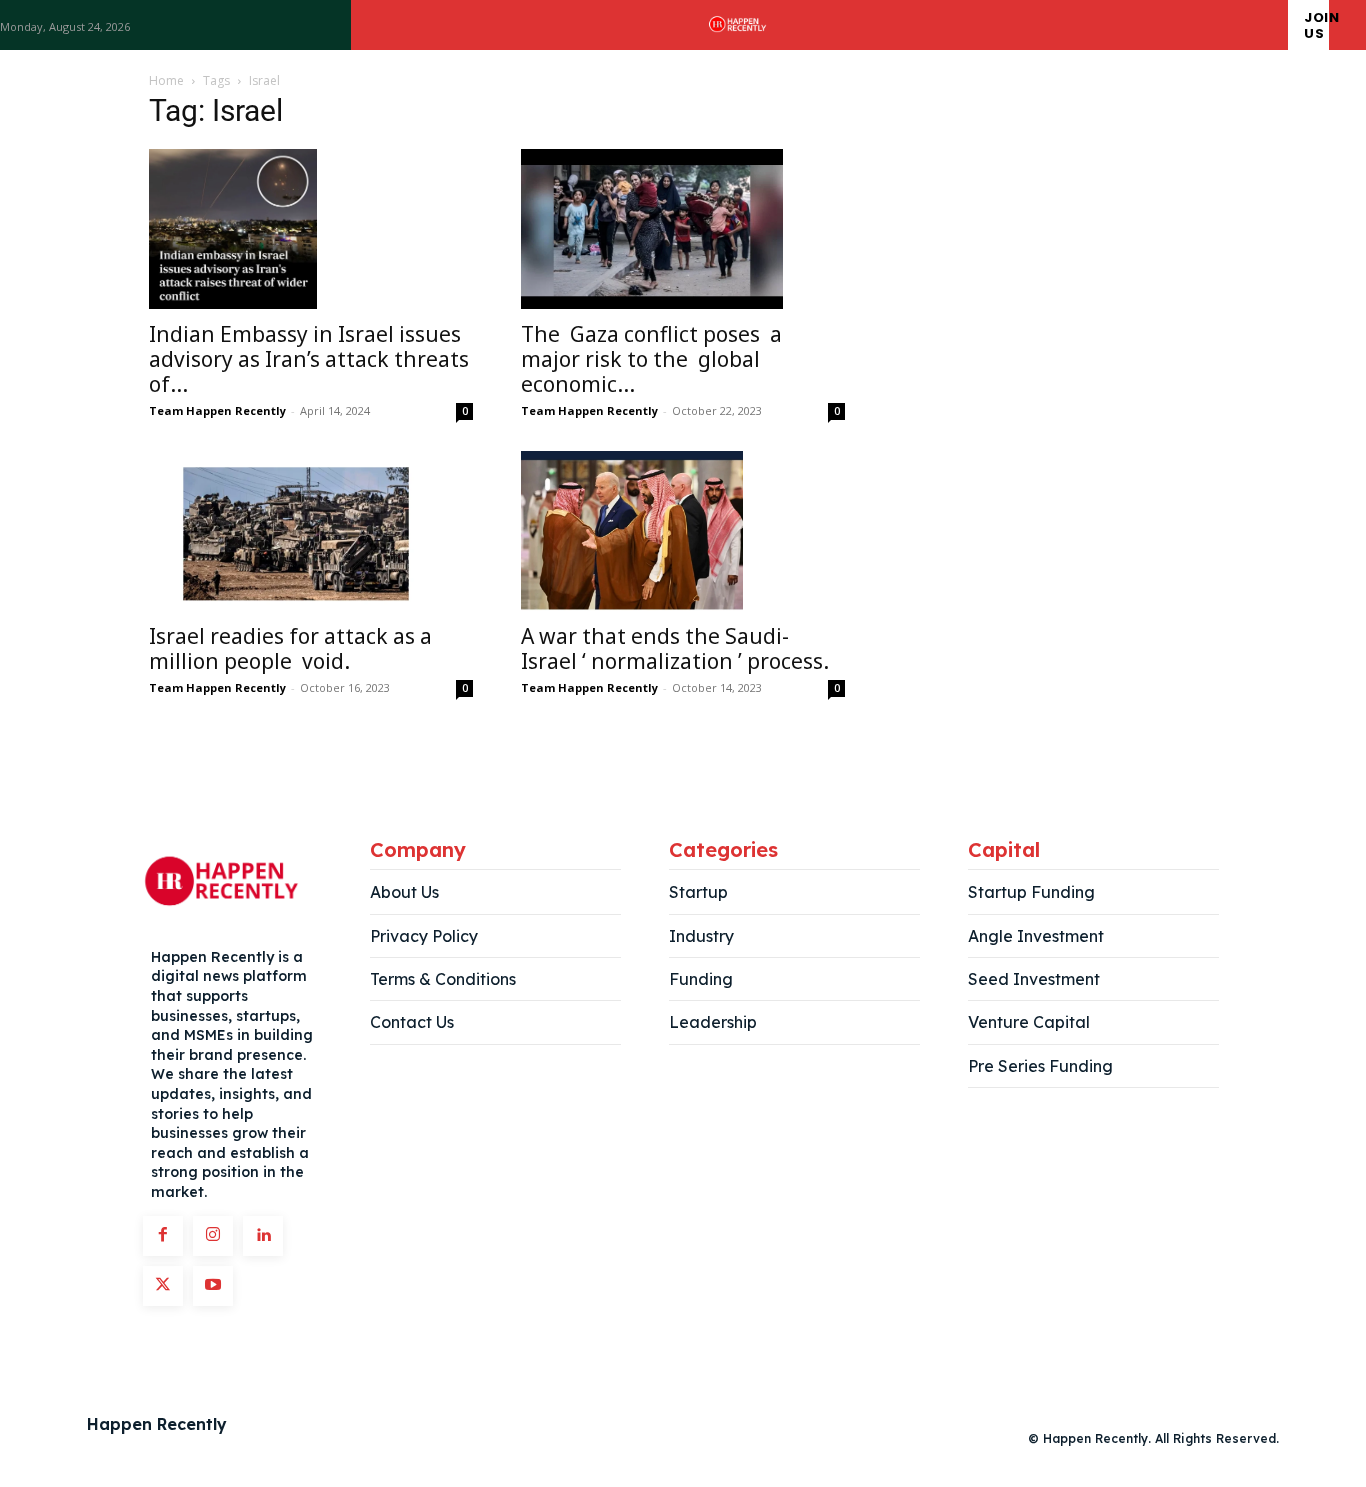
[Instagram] (213, 1236)
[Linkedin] (263, 1236)
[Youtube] (213, 1286)
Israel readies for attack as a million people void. (290, 648)
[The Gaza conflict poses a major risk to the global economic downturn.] (683, 229)
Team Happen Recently (217, 410)
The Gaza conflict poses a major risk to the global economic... (651, 359)
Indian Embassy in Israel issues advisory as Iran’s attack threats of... (309, 359)
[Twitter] (163, 1286)
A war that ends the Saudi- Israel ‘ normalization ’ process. (682, 648)
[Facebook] (163, 1236)
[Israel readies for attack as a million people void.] (311, 531)
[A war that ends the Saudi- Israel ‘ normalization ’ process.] (683, 531)
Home (166, 80)
